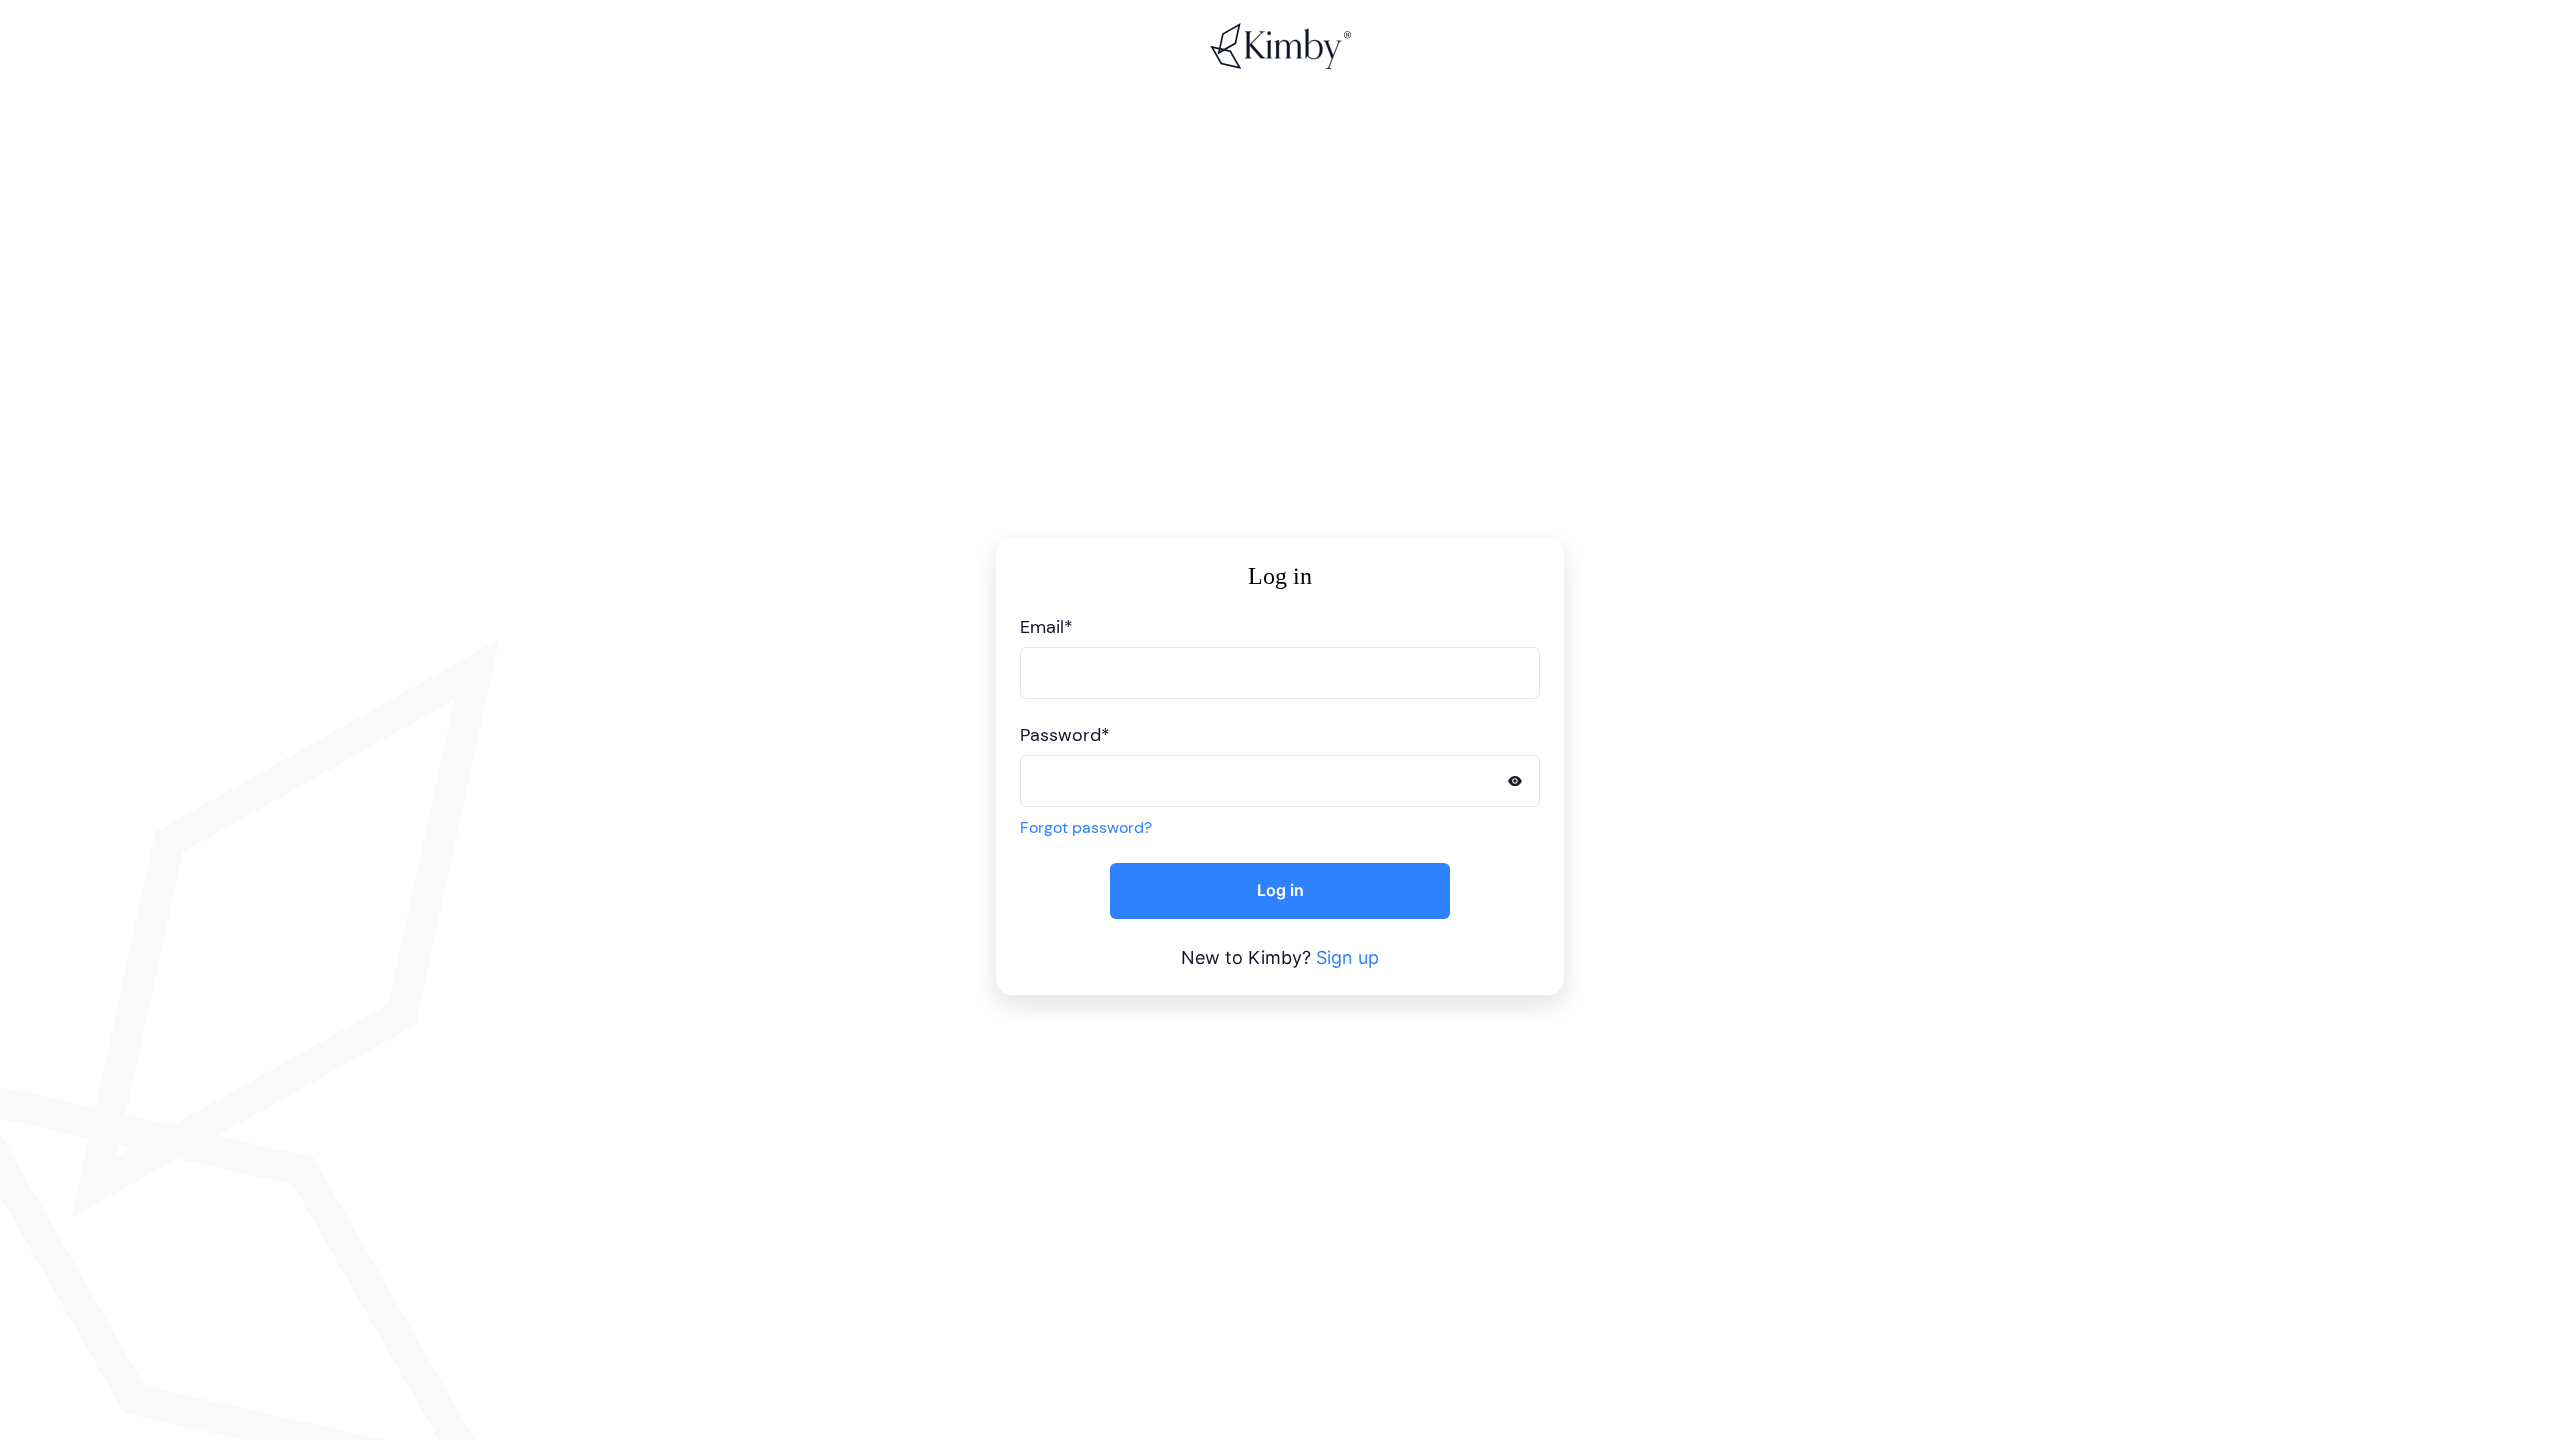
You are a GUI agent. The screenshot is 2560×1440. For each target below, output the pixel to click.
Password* (1065, 735)
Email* (1046, 627)
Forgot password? (1086, 827)
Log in (1280, 890)
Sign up (1347, 957)
